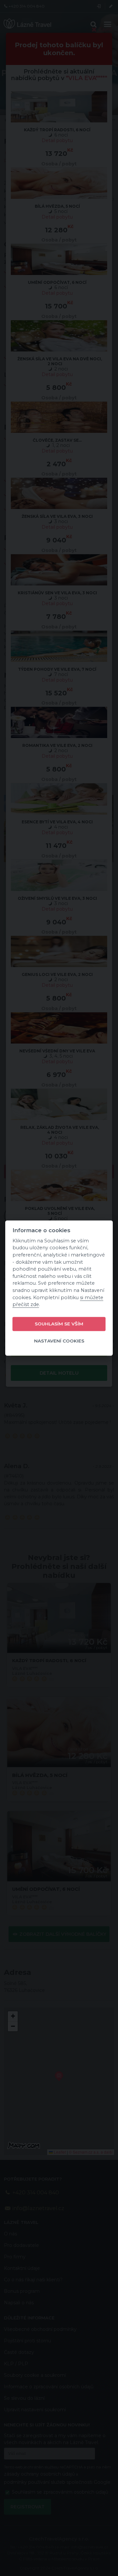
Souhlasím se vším (59, 1324)
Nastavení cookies (59, 1341)
